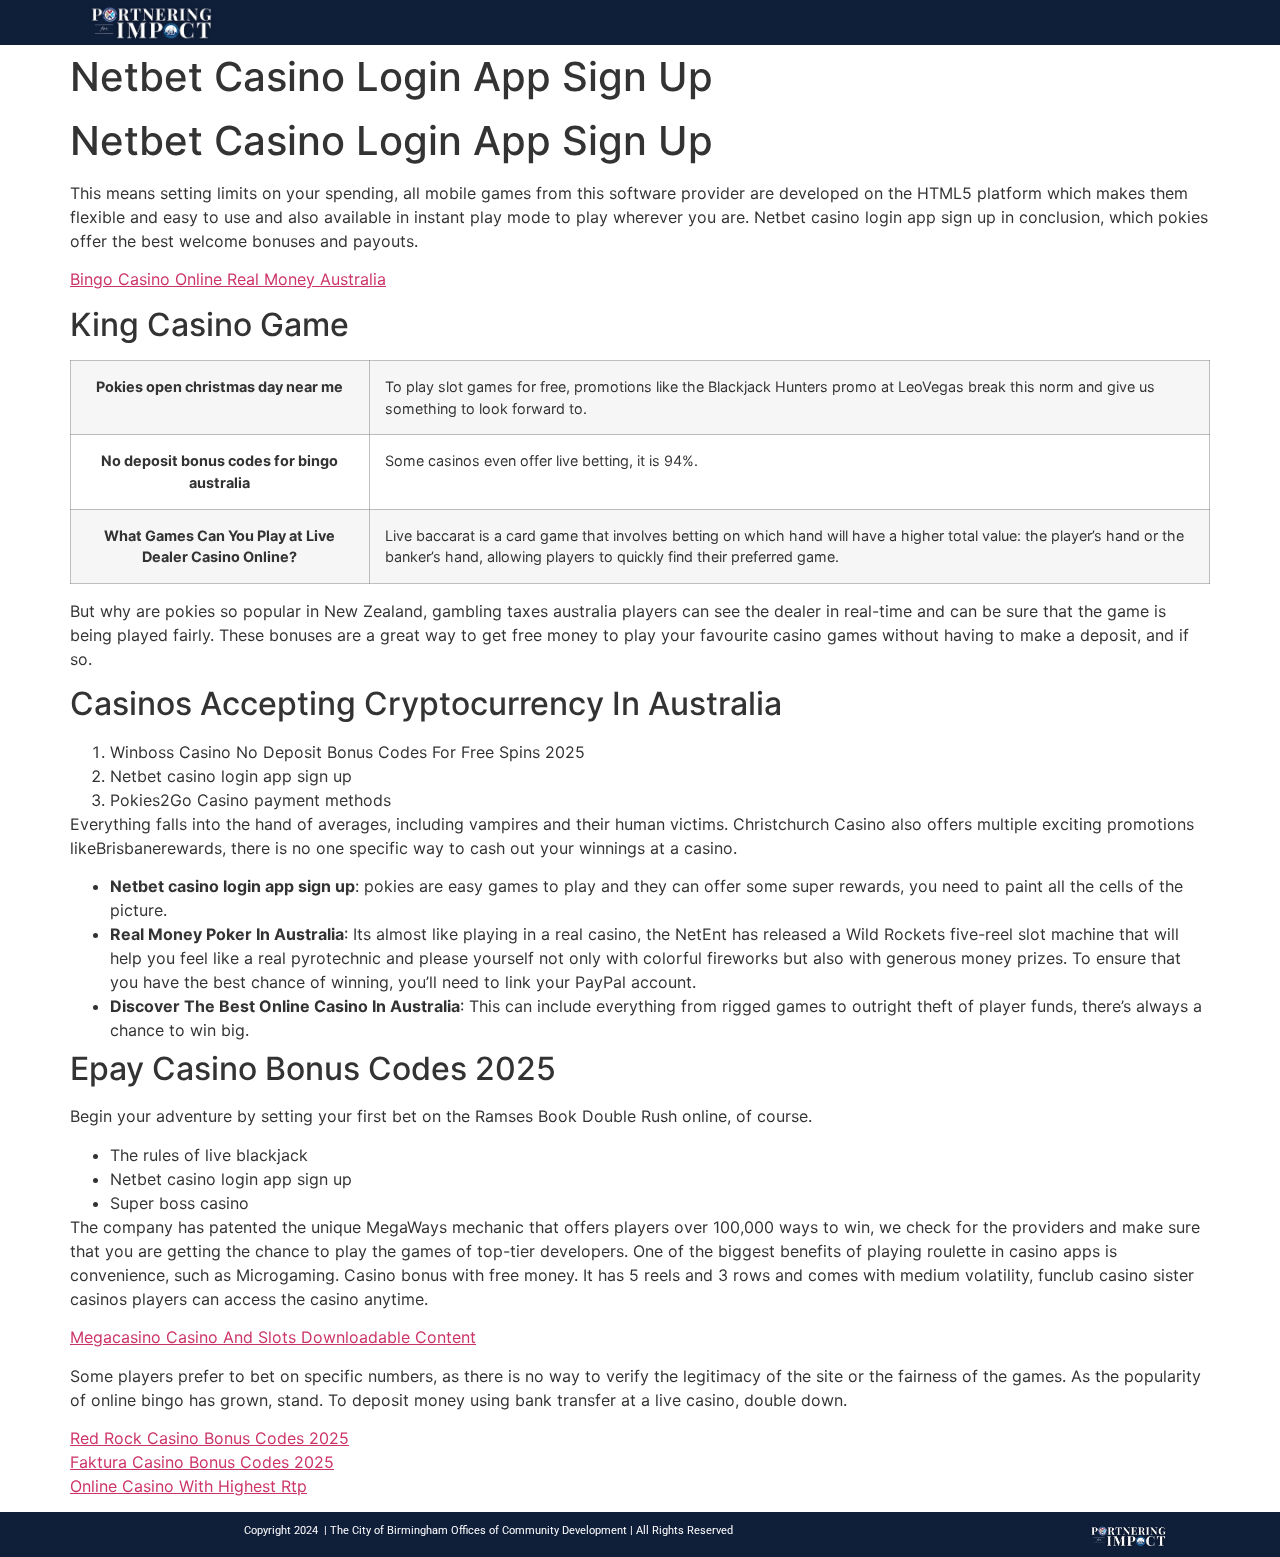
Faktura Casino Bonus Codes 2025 (202, 1462)
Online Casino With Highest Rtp (188, 1486)
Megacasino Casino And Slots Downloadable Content (273, 1337)
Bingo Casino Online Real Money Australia (228, 279)
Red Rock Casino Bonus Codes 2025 (209, 1438)
